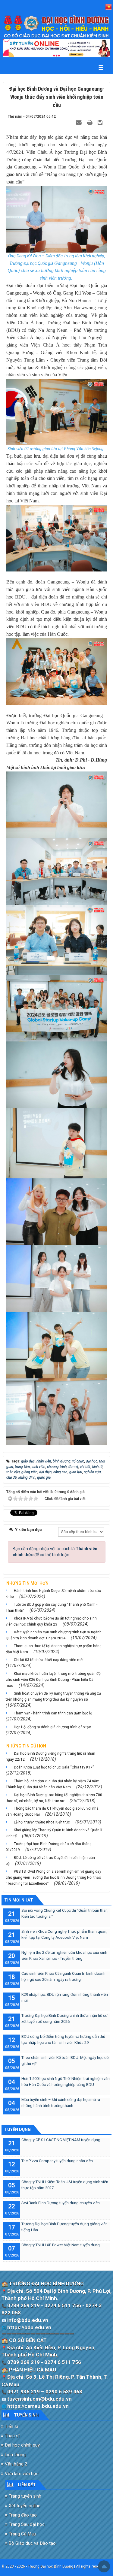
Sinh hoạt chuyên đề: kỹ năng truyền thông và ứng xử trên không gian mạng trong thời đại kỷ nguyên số (53, 1696)
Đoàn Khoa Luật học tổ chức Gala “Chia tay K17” (54, 1767)
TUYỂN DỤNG (17, 2129)
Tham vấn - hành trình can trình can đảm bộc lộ (53, 1713)
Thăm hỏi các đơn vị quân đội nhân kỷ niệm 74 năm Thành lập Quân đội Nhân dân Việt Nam (53, 1784)
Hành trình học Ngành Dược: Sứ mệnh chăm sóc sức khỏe (53, 1594)
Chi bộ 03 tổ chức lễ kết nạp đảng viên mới (49, 1660)
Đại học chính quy (22, 2445)
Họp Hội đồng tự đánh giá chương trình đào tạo (52, 1727)
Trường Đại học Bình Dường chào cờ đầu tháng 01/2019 (49, 1847)
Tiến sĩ (11, 2426)
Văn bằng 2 (15, 2464)
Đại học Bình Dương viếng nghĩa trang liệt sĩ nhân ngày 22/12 (50, 1756)
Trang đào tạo (22, 2515)
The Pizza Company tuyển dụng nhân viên (57, 2161)
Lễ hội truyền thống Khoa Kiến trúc (42, 1822)
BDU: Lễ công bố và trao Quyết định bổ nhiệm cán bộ (50, 1861)
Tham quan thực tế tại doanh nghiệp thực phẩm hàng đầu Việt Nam (54, 1649)
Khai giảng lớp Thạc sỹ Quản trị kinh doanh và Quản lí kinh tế (54, 1833)
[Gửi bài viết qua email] (80, 122)
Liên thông (15, 2455)
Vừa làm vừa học (21, 2474)
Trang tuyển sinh (24, 2496)
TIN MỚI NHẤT (19, 1900)
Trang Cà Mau (22, 2534)
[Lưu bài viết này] (101, 122)
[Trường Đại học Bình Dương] (56, 27)
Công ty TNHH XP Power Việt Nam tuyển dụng (61, 2245)
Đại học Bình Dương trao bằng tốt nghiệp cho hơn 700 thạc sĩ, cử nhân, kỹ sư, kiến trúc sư (54, 1798)
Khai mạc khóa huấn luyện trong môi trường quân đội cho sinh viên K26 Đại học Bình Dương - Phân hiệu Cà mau (54, 1680)
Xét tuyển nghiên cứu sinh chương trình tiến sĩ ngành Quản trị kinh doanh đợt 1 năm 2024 (54, 1635)
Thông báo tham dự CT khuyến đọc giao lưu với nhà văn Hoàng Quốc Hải (52, 1811)
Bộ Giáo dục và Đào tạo (32, 2543)
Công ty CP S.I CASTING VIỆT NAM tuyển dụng (61, 2140)
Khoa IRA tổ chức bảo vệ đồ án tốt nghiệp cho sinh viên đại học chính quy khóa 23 (51, 1621)
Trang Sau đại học (26, 2524)
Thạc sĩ (12, 2436)
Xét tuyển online (24, 2506)
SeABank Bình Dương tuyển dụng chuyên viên (61, 2203)
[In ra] (90, 122)
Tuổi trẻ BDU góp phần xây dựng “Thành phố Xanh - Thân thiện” (52, 1608)
